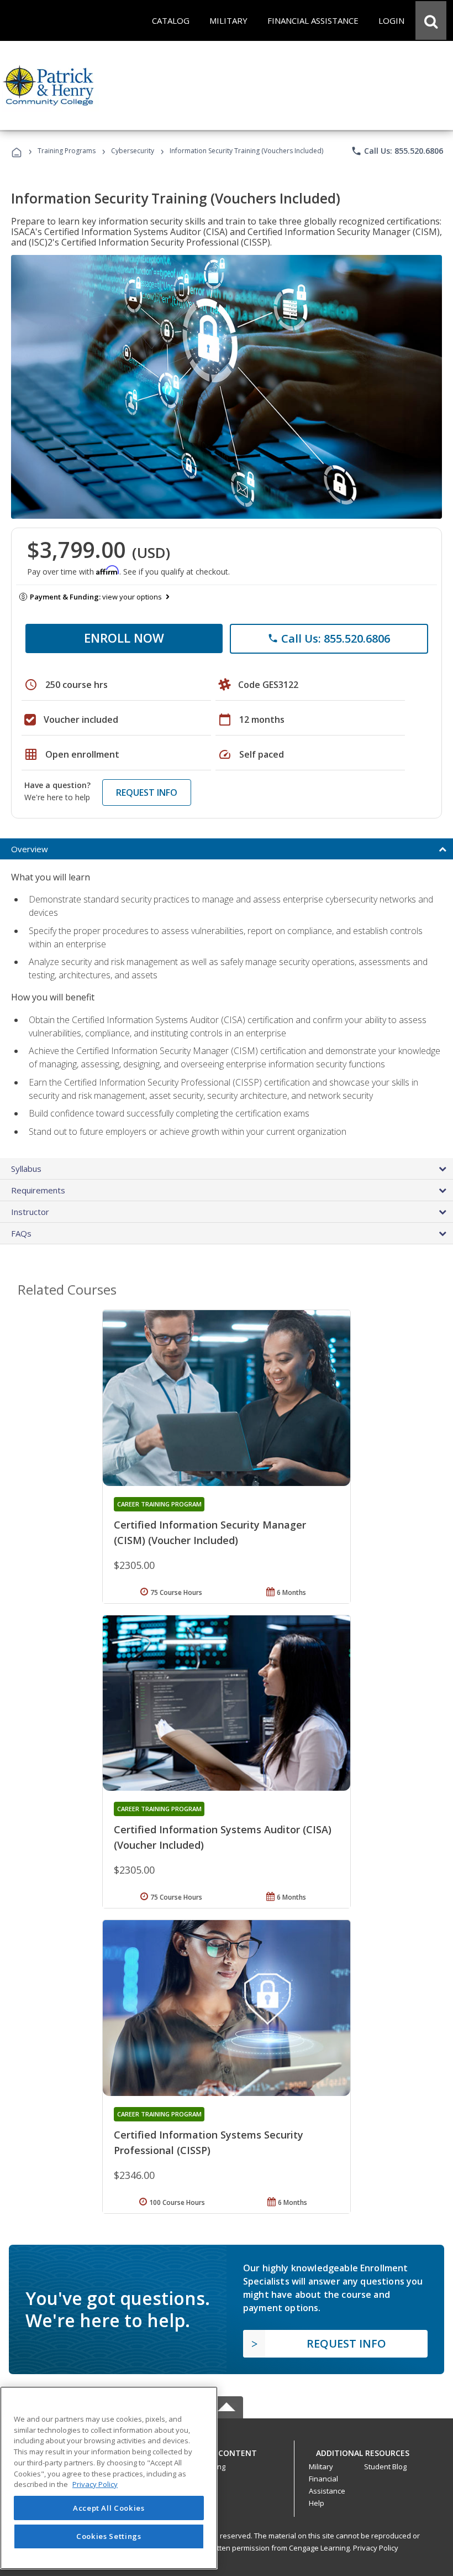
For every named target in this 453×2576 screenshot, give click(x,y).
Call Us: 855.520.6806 (397, 151)
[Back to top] (227, 2450)
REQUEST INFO (147, 792)
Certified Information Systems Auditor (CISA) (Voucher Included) (223, 1837)
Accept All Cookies (109, 2508)
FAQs (21, 1233)
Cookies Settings (109, 2536)
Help (317, 2503)
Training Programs (67, 151)
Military (321, 2467)
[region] (109, 2478)
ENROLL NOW (124, 638)
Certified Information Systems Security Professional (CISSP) (209, 2142)
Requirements (38, 1190)
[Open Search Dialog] (431, 20)
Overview (30, 849)
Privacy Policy (376, 2548)
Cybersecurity (133, 151)
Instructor (30, 1212)
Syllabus (26, 1169)
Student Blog (385, 2467)
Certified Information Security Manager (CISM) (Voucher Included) (210, 1532)
